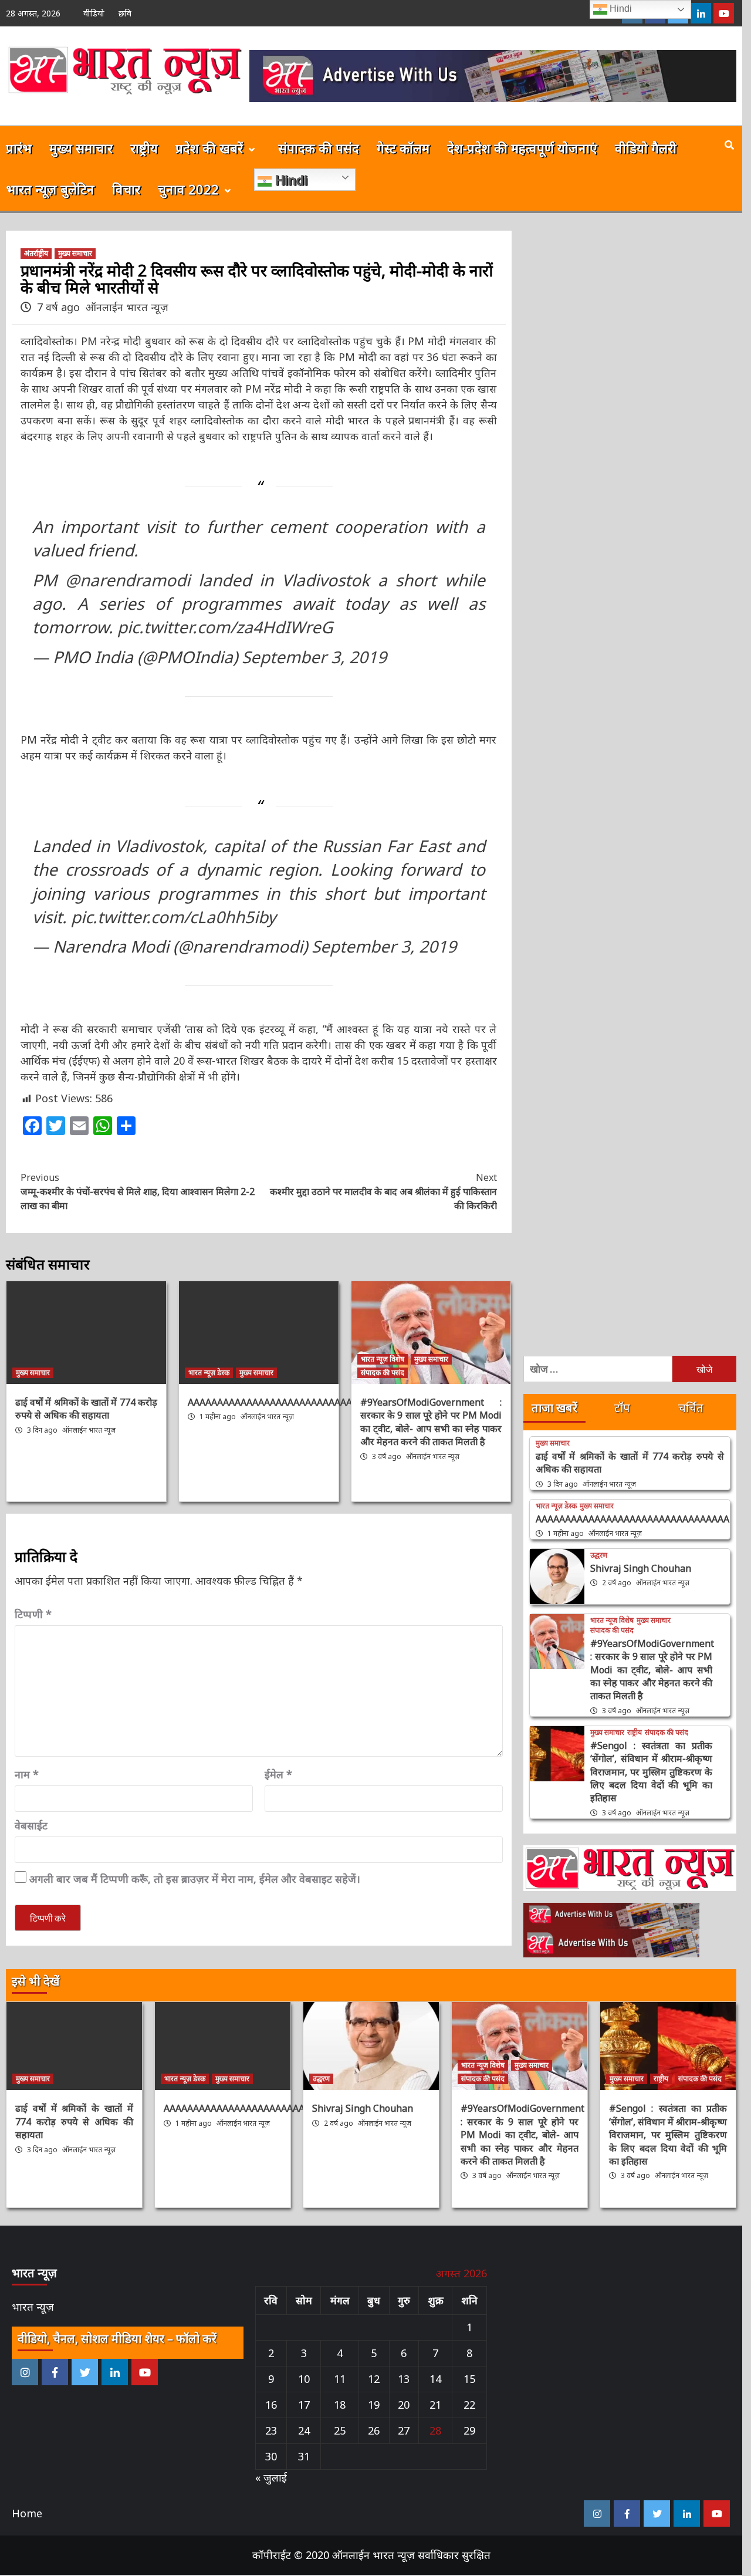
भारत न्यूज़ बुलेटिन (50, 189)
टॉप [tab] (622, 1408)
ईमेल (278, 1774)
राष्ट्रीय (144, 148)
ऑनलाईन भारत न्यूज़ (127, 307)
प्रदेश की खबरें (209, 148)
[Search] (729, 145)
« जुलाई (271, 2477)
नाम (27, 1774)
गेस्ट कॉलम (403, 148)
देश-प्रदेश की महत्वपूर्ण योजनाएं (522, 148)
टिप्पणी (33, 1614)
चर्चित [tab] (691, 1408)
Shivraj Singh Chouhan (641, 1568)
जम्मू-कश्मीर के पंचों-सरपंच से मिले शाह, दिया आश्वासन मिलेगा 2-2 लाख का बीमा (138, 1191)
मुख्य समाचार (81, 148)
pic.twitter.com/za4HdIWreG (225, 627)
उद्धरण (599, 1555)
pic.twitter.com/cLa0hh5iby (173, 917)
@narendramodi (128, 580)
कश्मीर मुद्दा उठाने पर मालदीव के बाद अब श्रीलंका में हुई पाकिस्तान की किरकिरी (383, 1191)
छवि (125, 13)
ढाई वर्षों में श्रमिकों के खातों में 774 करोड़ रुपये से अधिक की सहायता (86, 1409)
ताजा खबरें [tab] (554, 1408)
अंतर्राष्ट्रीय (36, 253)
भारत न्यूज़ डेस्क (209, 1373)
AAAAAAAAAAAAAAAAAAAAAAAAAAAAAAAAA (285, 1402)
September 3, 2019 (314, 657)
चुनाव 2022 (188, 189)
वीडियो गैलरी (646, 148)
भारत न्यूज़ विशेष (383, 1359)
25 (340, 2430)
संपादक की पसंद (319, 148)
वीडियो (94, 13)
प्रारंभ (19, 148)
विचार (126, 189)
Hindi (290, 180)
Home (27, 2513)
